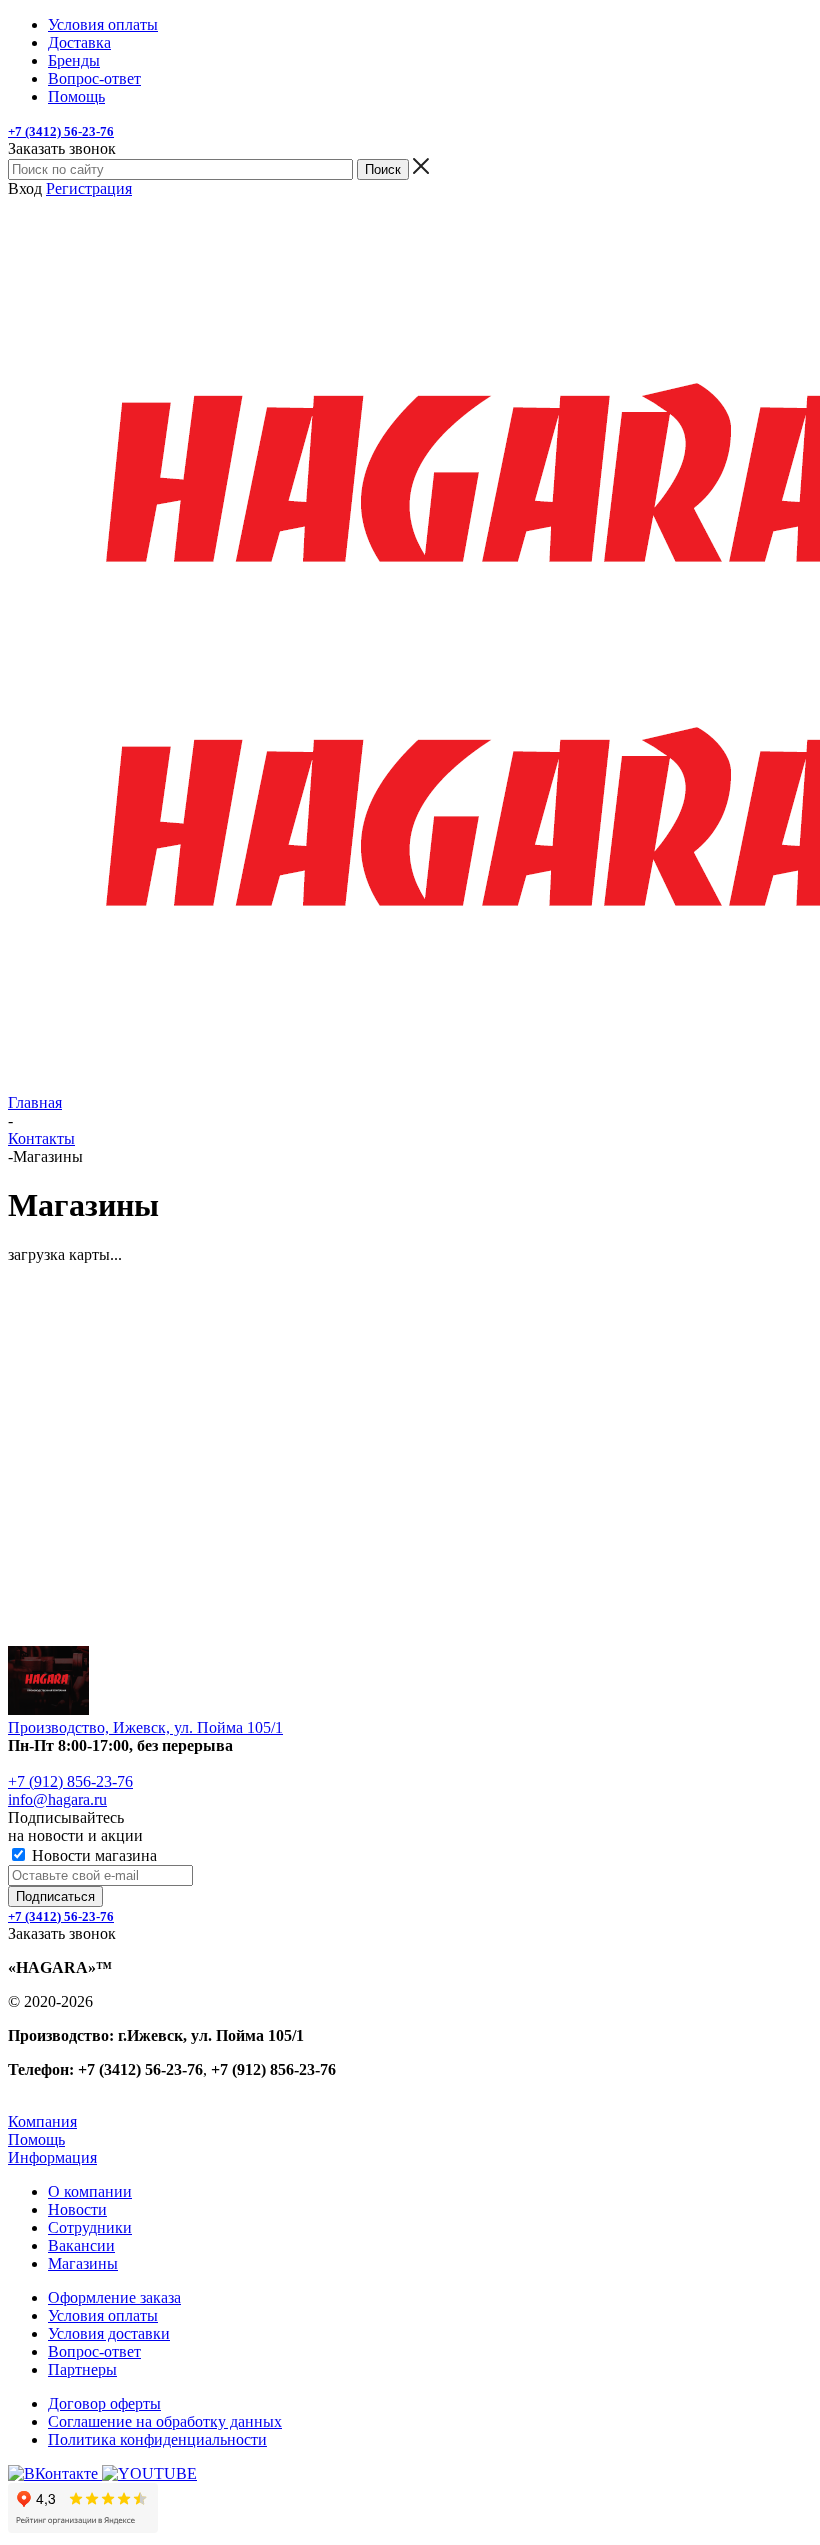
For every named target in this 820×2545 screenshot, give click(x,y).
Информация (52, 2157)
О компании (90, 2191)
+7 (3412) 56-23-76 (61, 131)
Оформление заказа (114, 2297)
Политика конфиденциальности (157, 2439)
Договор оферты (104, 2403)
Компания (42, 2121)
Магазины (83, 2263)
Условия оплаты (103, 2315)
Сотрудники (90, 2227)
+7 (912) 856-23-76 (70, 1781)
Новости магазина (92, 1855)
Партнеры (82, 2369)
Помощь (36, 2139)
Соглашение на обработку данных (165, 2421)
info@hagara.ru (57, 1799)
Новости (77, 2209)
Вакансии (81, 2245)
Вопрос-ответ (94, 2351)
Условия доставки (109, 2333)
